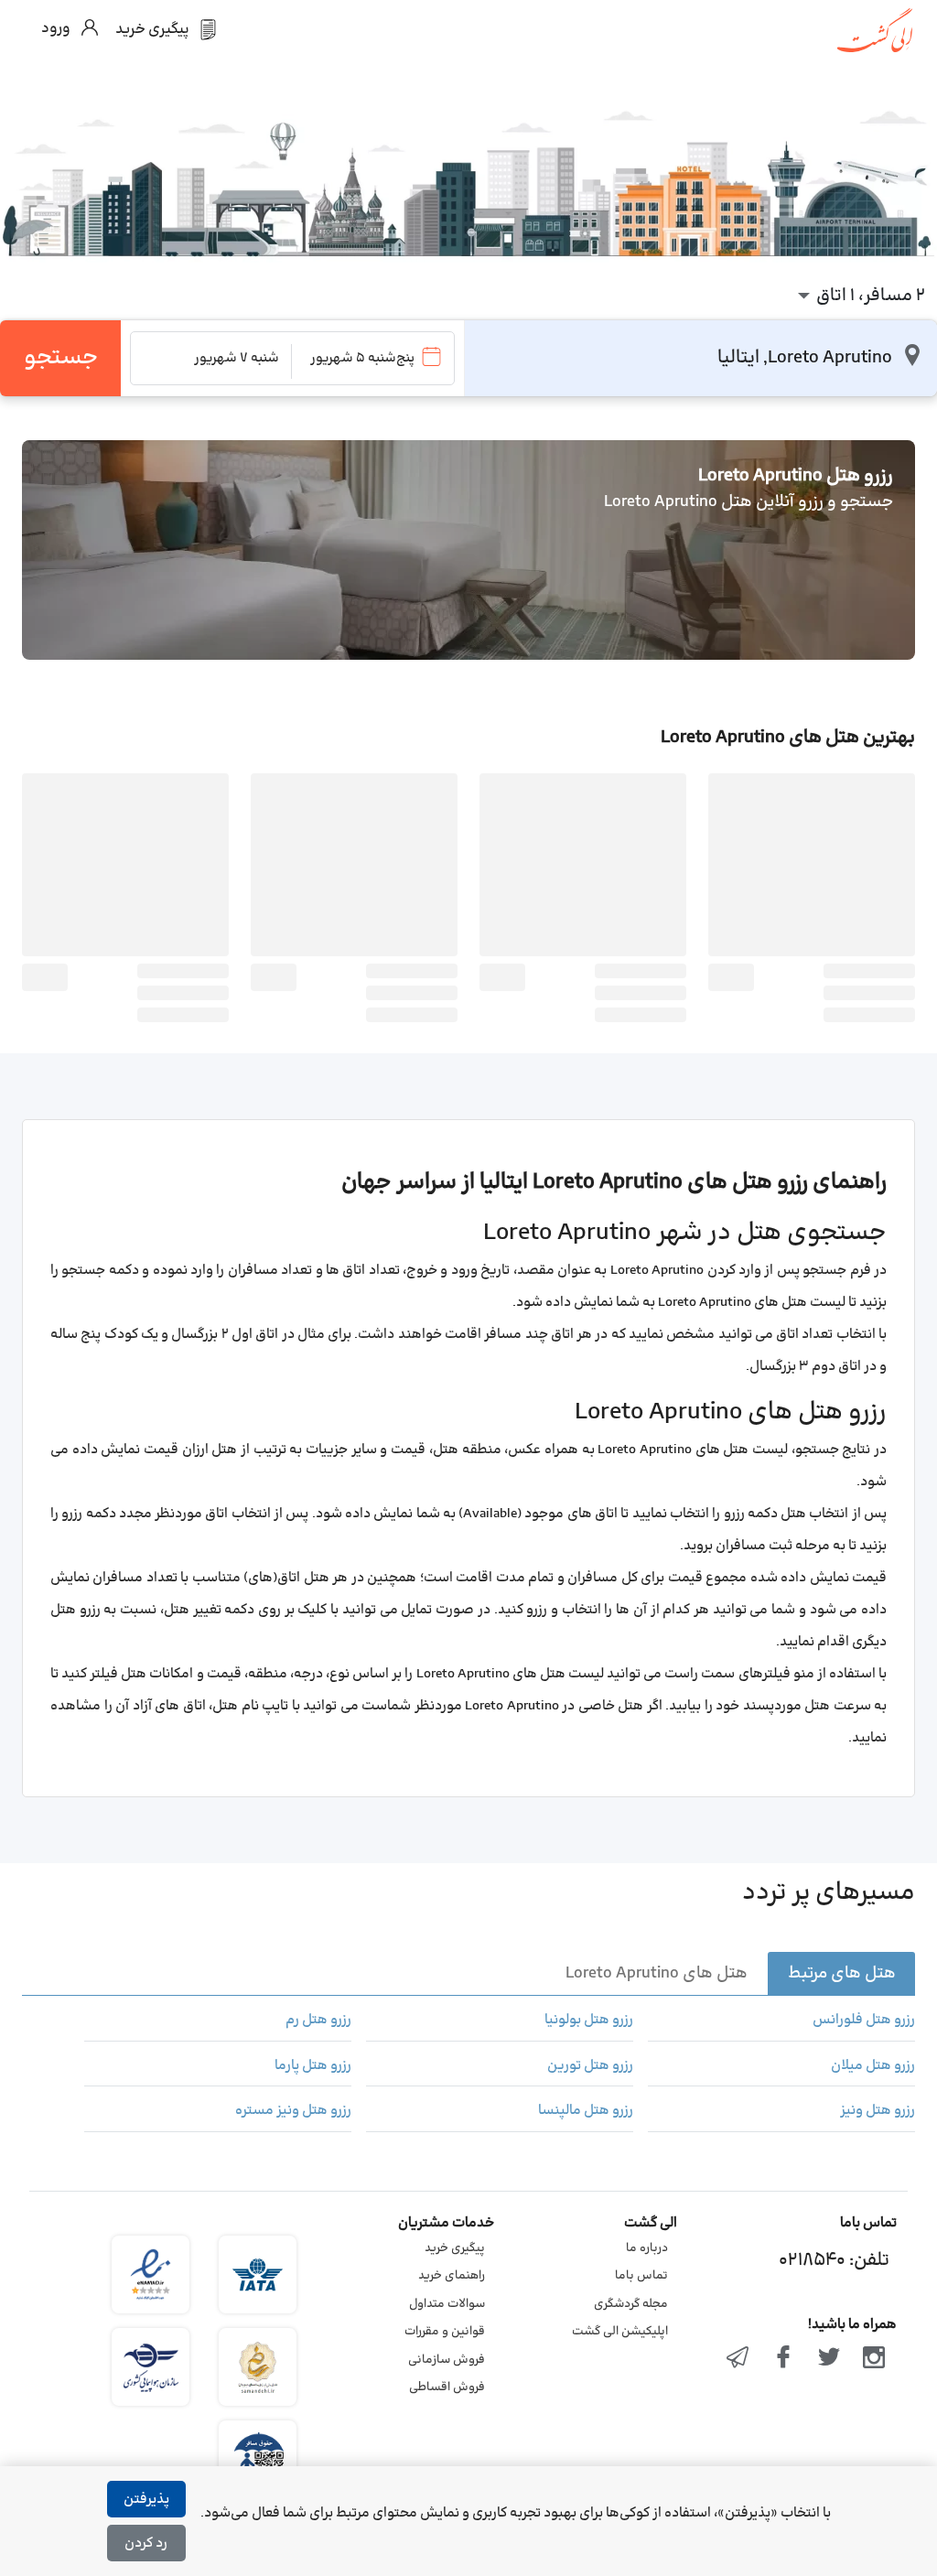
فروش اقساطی (447, 2387)
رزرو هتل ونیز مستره (293, 2111)
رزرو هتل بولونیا (589, 2021)
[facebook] (783, 2359)
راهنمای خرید (452, 2276)
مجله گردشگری (631, 2304)
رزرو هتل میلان (873, 2066)
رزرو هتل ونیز (878, 2111)
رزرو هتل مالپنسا (586, 2111)
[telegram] (738, 2359)
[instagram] (874, 2359)
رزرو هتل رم (318, 2021)
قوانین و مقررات (445, 2332)
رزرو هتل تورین (590, 2066)
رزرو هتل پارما (313, 2066)
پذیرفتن (146, 2500)
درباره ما (647, 2248)
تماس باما (641, 2276)
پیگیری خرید (455, 2248)
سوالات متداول (447, 2304)
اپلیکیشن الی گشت (620, 2332)
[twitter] (829, 2359)
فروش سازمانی (447, 2360)
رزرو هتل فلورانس (864, 2021)
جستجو (61, 358)
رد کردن (146, 2544)
